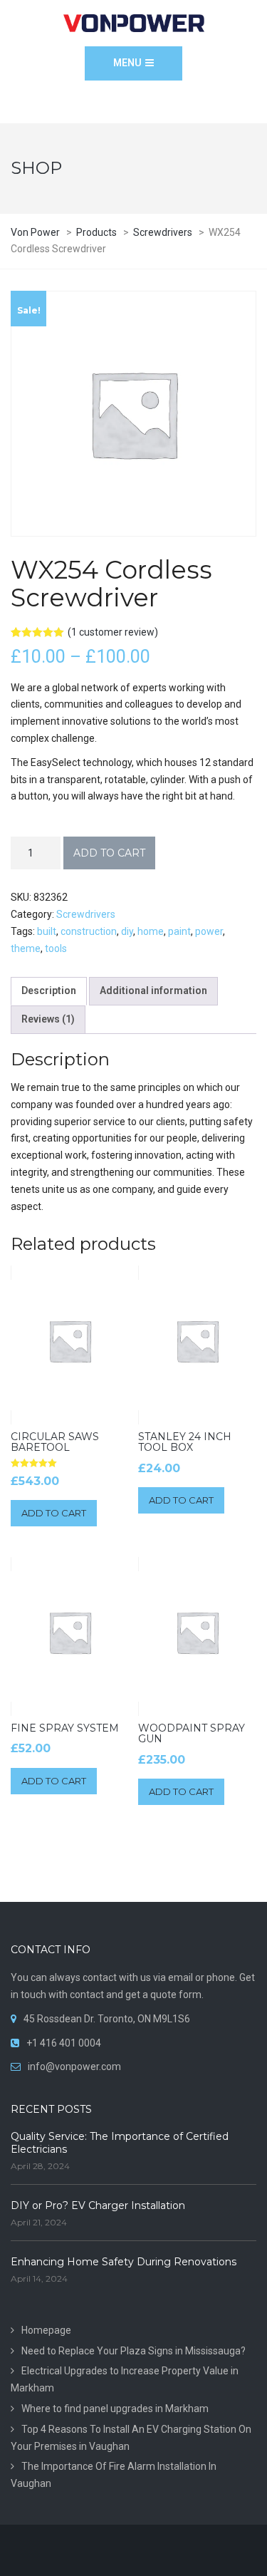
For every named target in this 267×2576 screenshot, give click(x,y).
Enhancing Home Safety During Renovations (124, 2262)
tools (56, 948)
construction (89, 931)
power (209, 931)
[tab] (49, 991)
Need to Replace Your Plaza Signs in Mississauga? (133, 2351)
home (151, 931)
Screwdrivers (86, 914)
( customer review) (113, 632)
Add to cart (109, 853)
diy (127, 931)
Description (49, 990)
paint (179, 931)
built (47, 931)
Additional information (153, 990)
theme (26, 948)
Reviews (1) (48, 1019)
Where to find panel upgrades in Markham (115, 2409)
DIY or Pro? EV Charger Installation (98, 2205)
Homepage (46, 2330)
